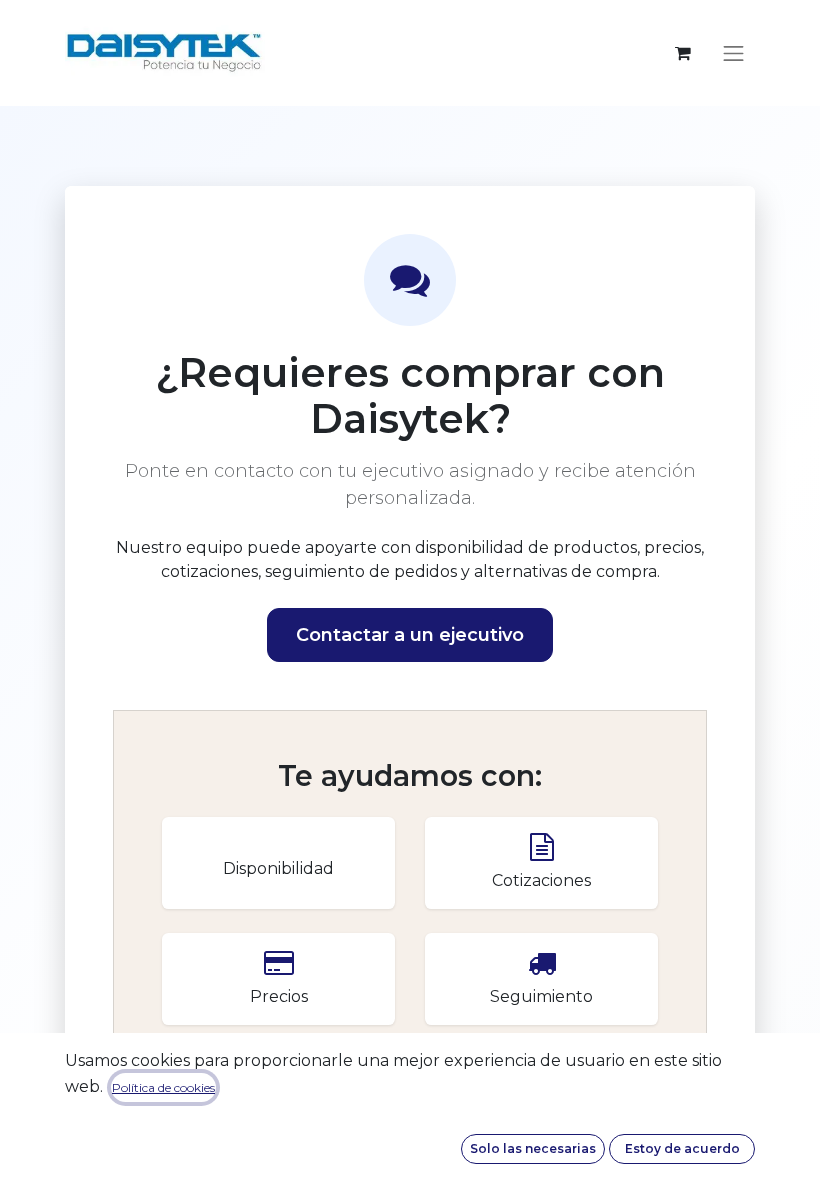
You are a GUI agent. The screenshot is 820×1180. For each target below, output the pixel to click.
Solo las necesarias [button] (533, 1148)
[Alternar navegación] (734, 53)
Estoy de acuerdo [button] (682, 1148)
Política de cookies (163, 1087)
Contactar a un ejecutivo (410, 635)
